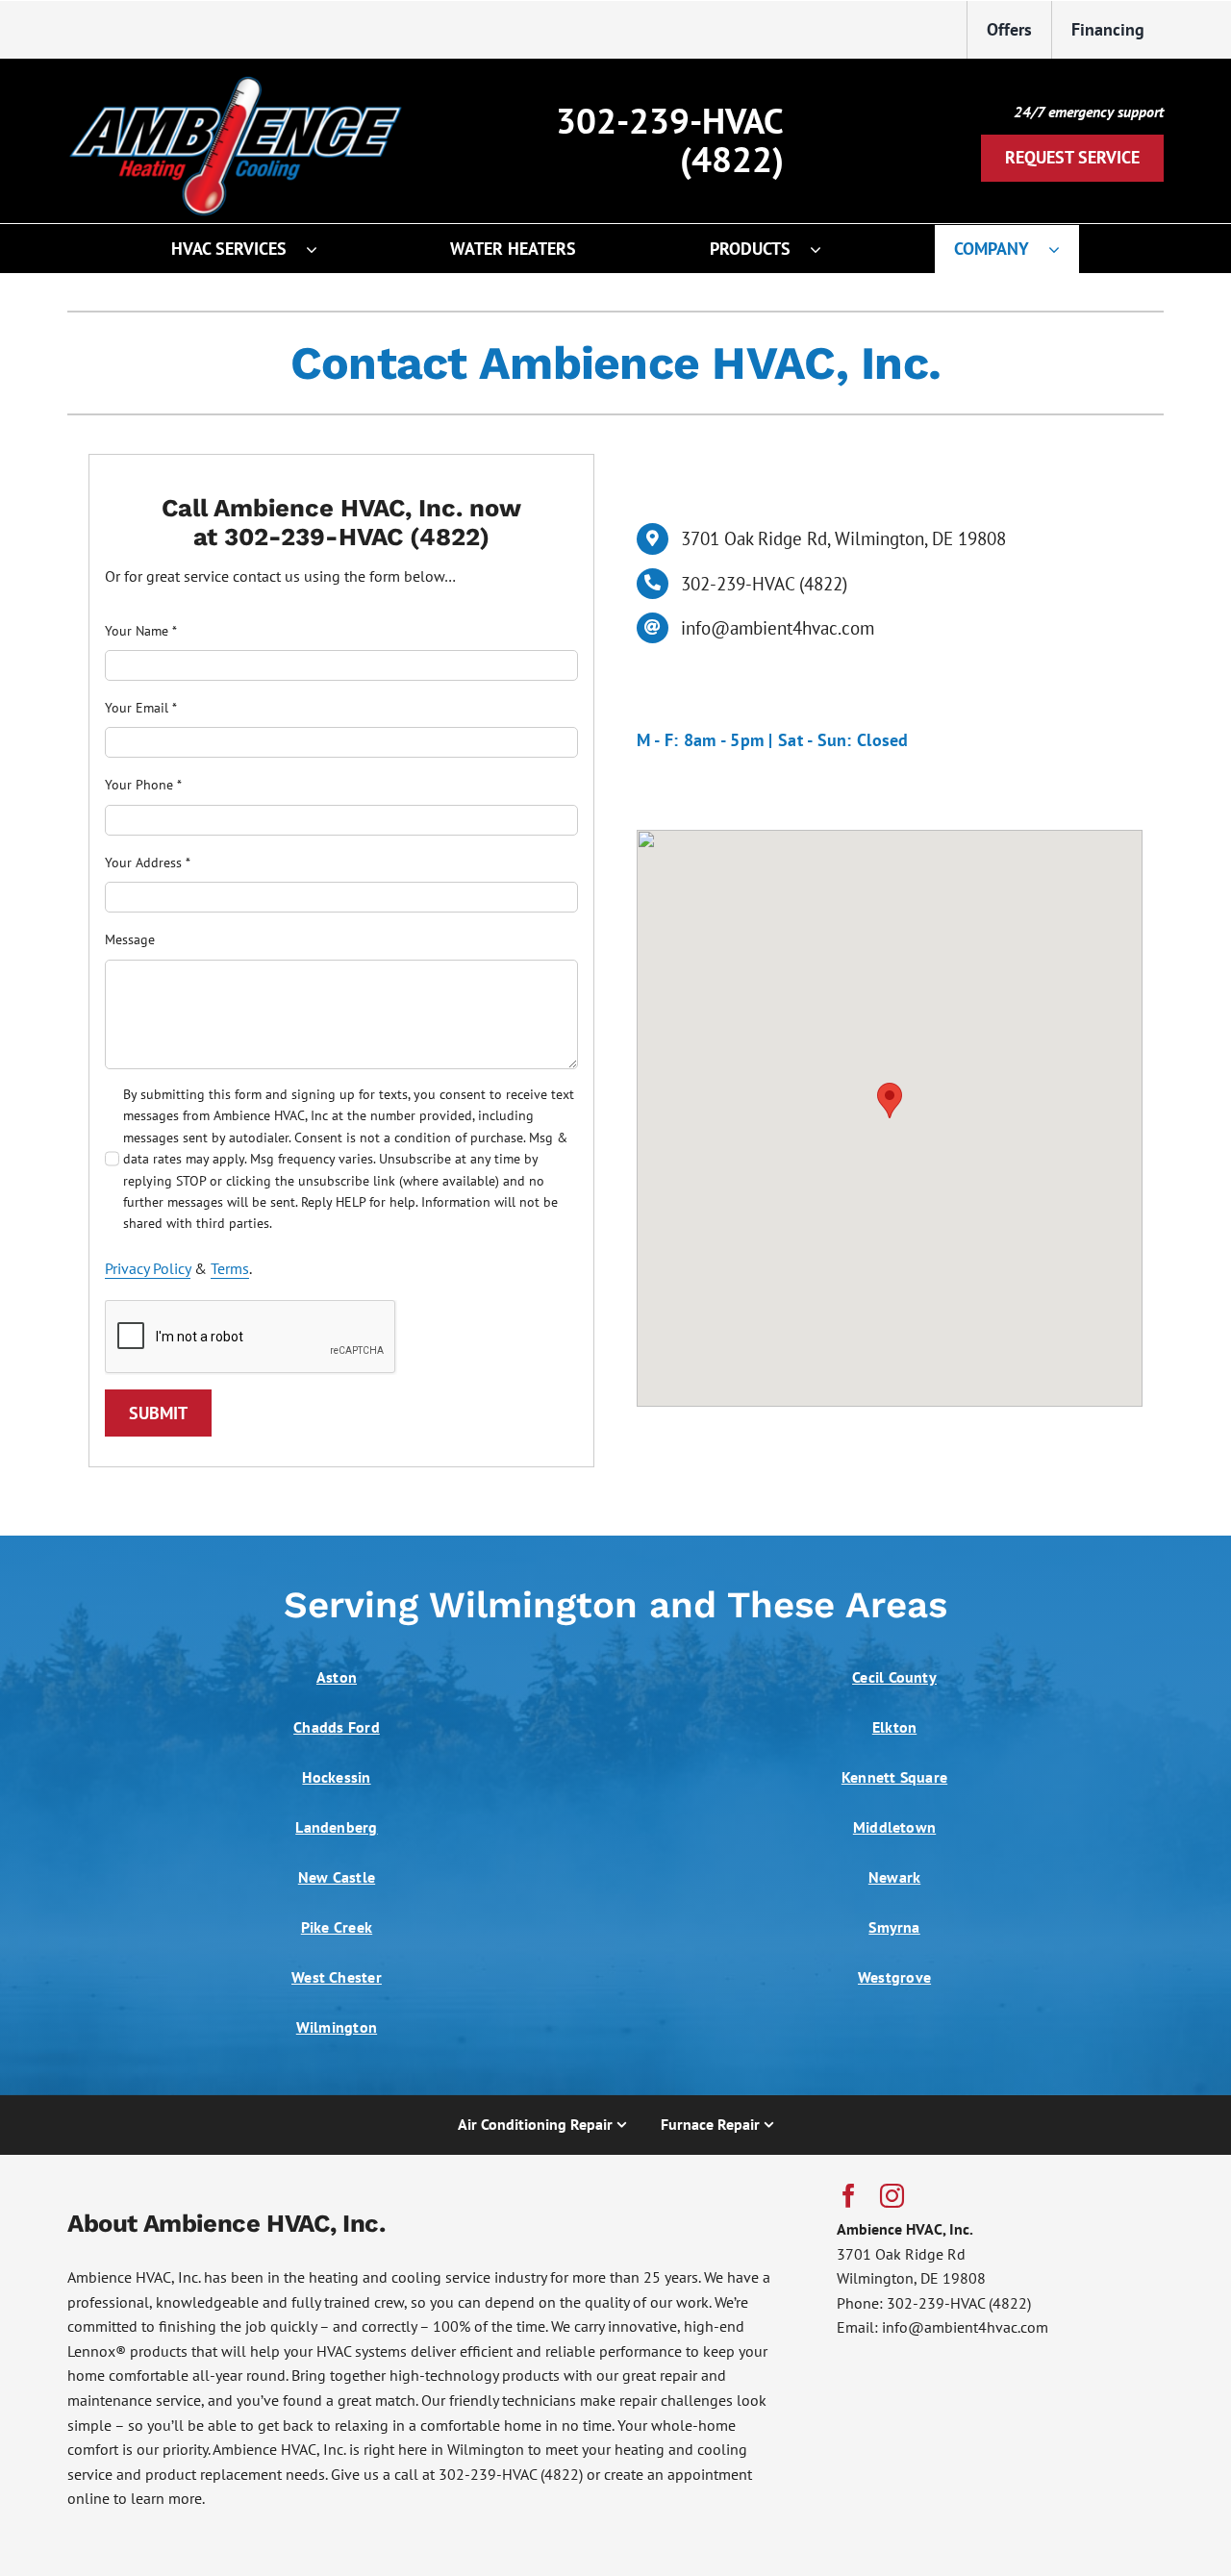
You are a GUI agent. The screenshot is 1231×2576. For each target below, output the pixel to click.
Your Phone (143, 785)
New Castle (337, 1877)
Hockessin (336, 1777)
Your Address (148, 863)
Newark (894, 1877)
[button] (890, 1100)
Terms (230, 1268)
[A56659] (236, 71)
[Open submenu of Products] (825, 249)
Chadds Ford (337, 1727)
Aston (337, 1677)
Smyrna (894, 1927)
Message (130, 939)
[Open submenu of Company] (1064, 249)
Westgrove (894, 1977)
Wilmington (337, 2027)
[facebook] (849, 2196)
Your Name (141, 631)
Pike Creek (337, 1927)
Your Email (141, 708)
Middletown (894, 1827)
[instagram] (892, 2196)
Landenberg (336, 1827)
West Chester (337, 1977)
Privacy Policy (148, 1268)
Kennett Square (894, 1777)
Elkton (894, 1727)
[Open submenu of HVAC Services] (321, 249)
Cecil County (894, 1677)
